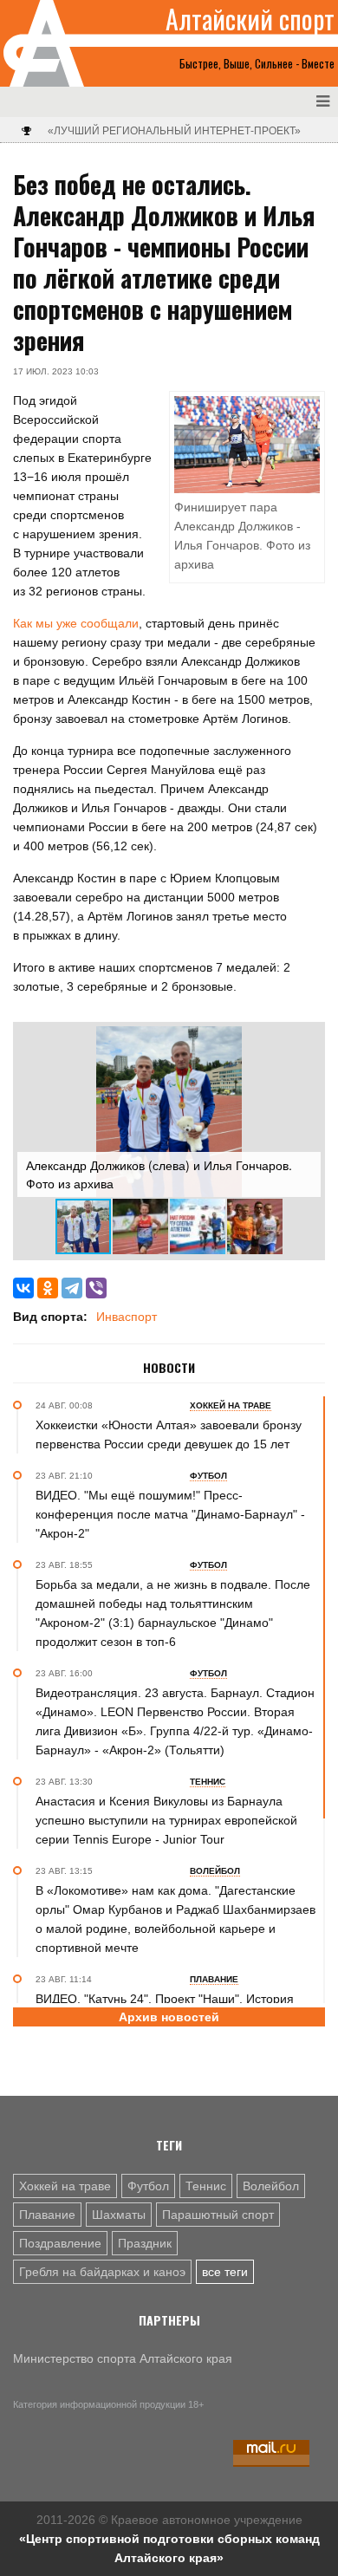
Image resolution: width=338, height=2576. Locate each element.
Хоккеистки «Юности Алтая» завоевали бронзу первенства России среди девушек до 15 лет (169, 1434)
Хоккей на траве (65, 2186)
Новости (169, 1368)
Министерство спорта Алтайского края (123, 2358)
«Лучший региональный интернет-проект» (174, 131)
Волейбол (271, 2186)
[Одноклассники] (48, 1288)
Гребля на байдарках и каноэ (102, 2272)
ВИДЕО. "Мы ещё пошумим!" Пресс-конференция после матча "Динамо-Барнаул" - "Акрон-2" (170, 1514)
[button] (305, 1042)
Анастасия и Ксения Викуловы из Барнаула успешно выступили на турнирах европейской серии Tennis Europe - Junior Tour (166, 1820)
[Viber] (96, 1288)
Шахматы (119, 2215)
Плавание (47, 2215)
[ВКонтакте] (23, 1288)
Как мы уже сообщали (76, 623)
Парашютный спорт (218, 2215)
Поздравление (60, 2243)
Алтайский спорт (250, 19)
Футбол (148, 2186)
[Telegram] (72, 1288)
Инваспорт (127, 1317)
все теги (225, 2272)
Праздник (145, 2243)
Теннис (206, 2186)
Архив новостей (169, 2017)
